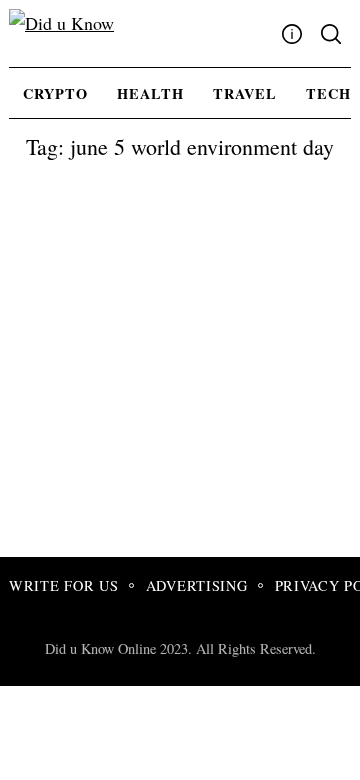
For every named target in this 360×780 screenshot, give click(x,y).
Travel (245, 93)
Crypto (55, 93)
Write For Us (64, 585)
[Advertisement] (180, 367)
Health (150, 93)
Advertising (197, 585)
